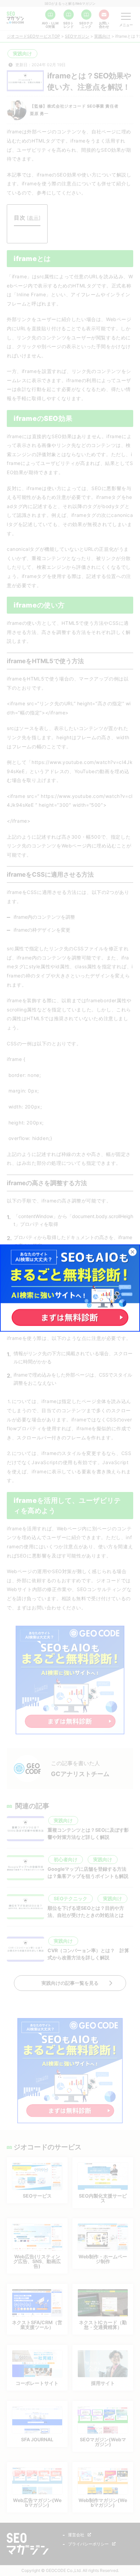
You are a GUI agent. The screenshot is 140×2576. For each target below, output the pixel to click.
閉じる (136, 1252)
